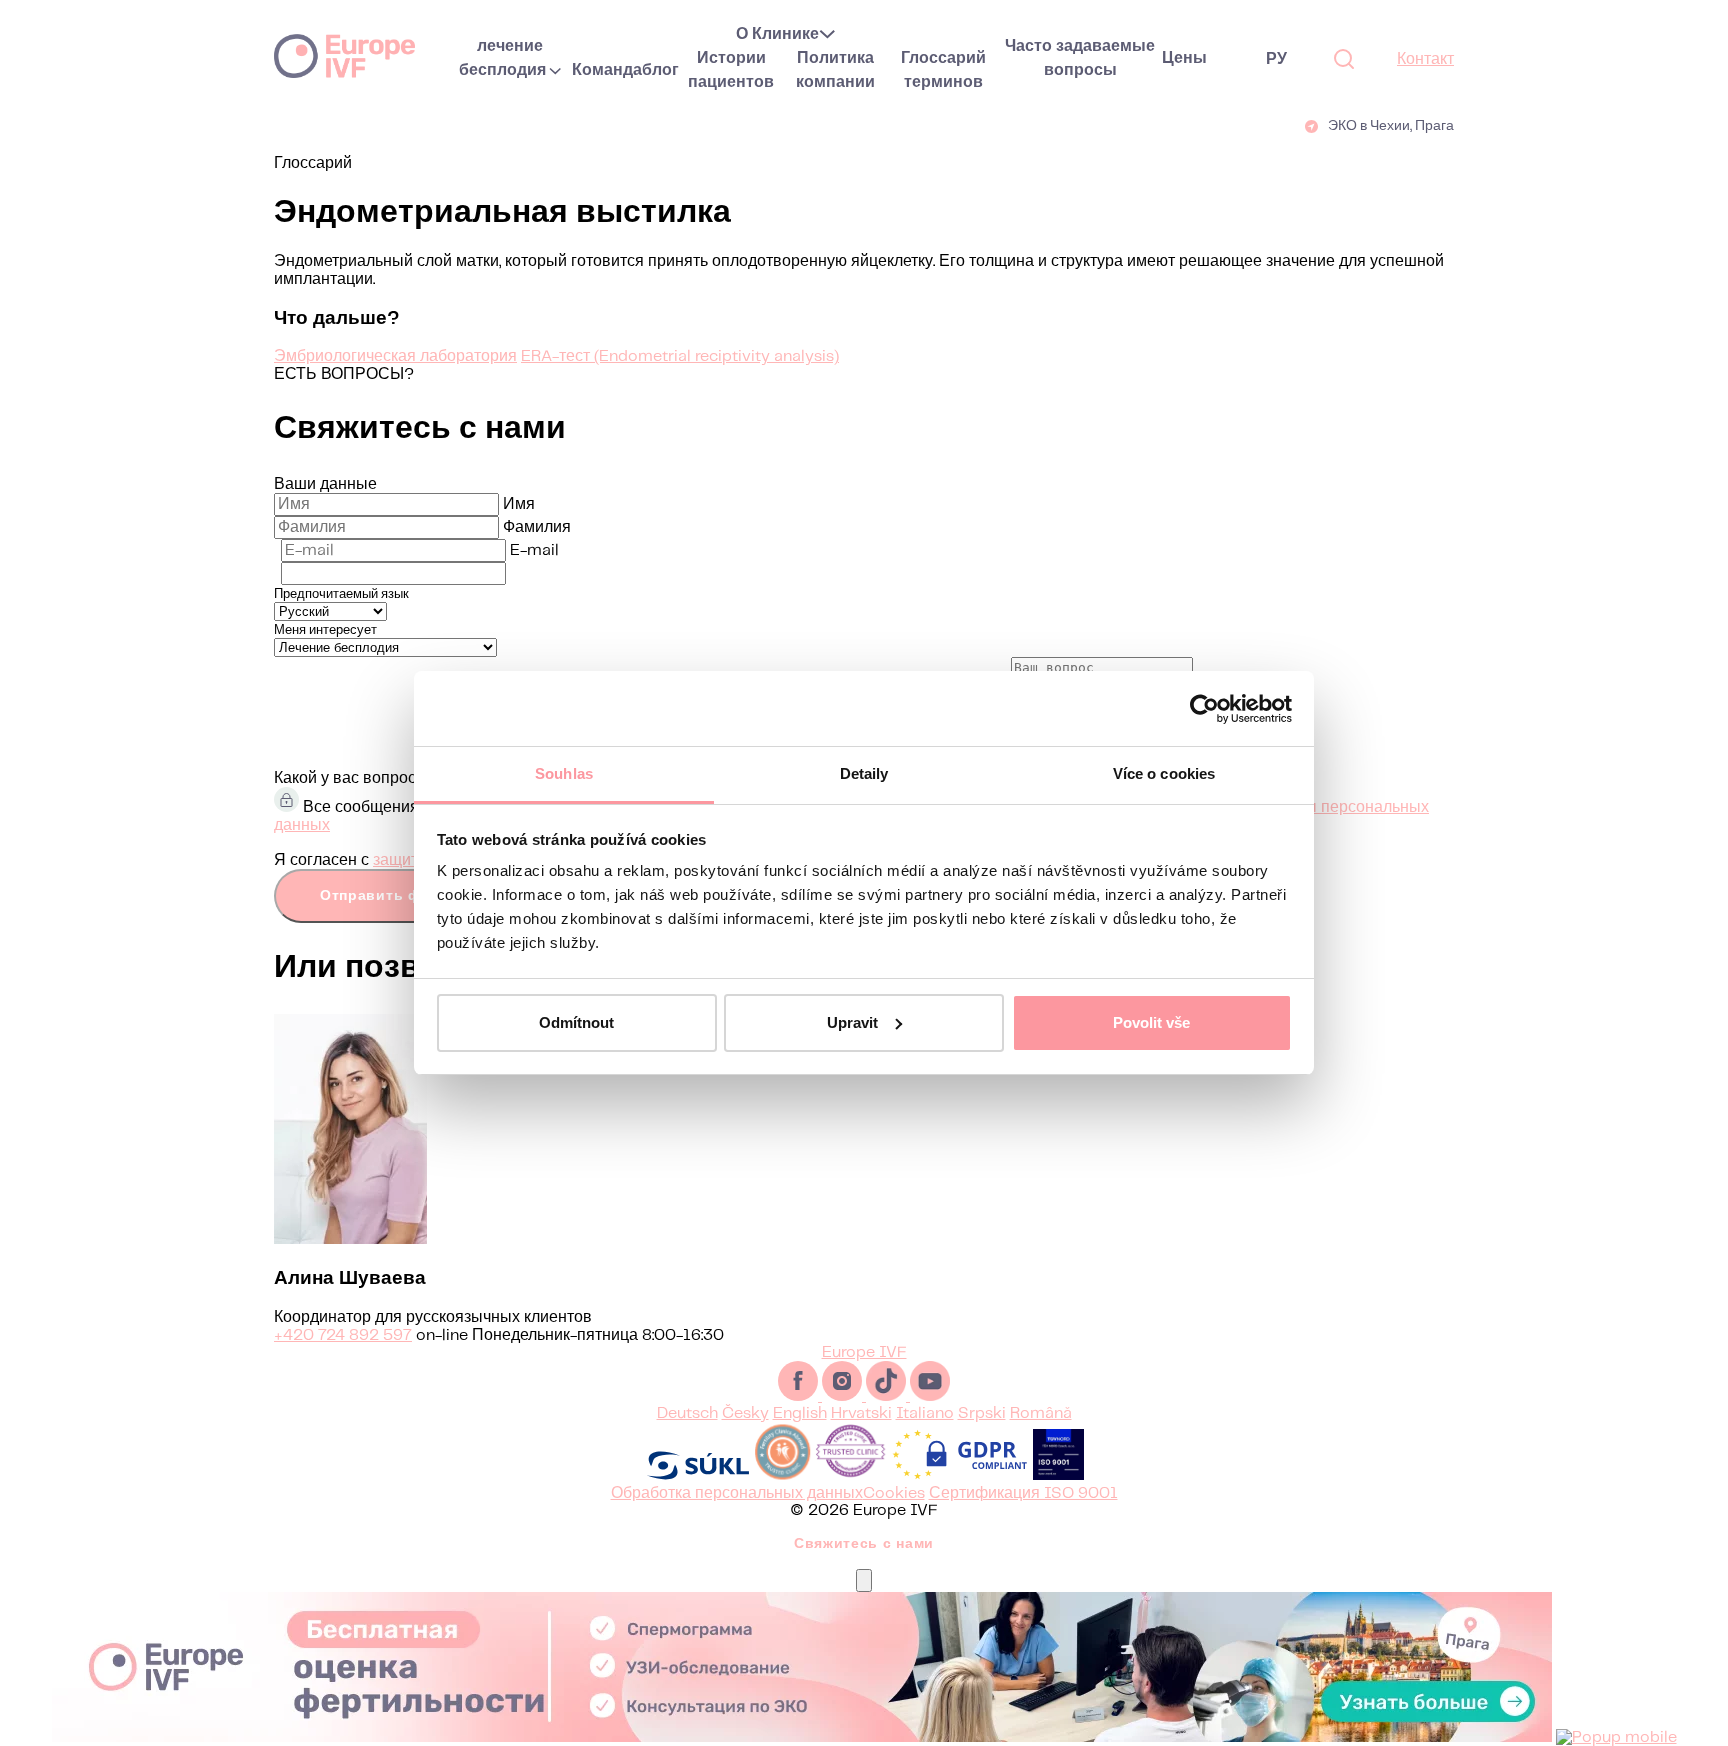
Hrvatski (861, 1413)
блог (660, 70)
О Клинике (777, 34)
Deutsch (687, 1413)
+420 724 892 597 (343, 1335)
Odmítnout (576, 1022)
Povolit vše (1151, 1022)
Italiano (925, 1413)
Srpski (982, 1413)
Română (1041, 1413)
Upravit (852, 1022)
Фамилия (537, 527)
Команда (607, 70)
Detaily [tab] (864, 773)
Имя (519, 504)
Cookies (894, 1493)
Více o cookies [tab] (1164, 773)
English (800, 1413)
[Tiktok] (888, 1396)
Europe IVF (344, 55)
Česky (745, 1413)
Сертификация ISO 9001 (1023, 1493)
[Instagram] (844, 1396)
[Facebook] (800, 1396)
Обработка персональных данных (737, 1493)
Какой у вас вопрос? (350, 778)
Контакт (1425, 59)
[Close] (864, 1580)
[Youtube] (930, 1396)
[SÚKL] (698, 1475)
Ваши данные (325, 484)
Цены (1184, 58)
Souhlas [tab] (564, 773)
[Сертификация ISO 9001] (1058, 1475)
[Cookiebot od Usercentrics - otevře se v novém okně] (1204, 709)
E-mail (534, 550)
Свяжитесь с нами (864, 1544)
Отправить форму (390, 896)
